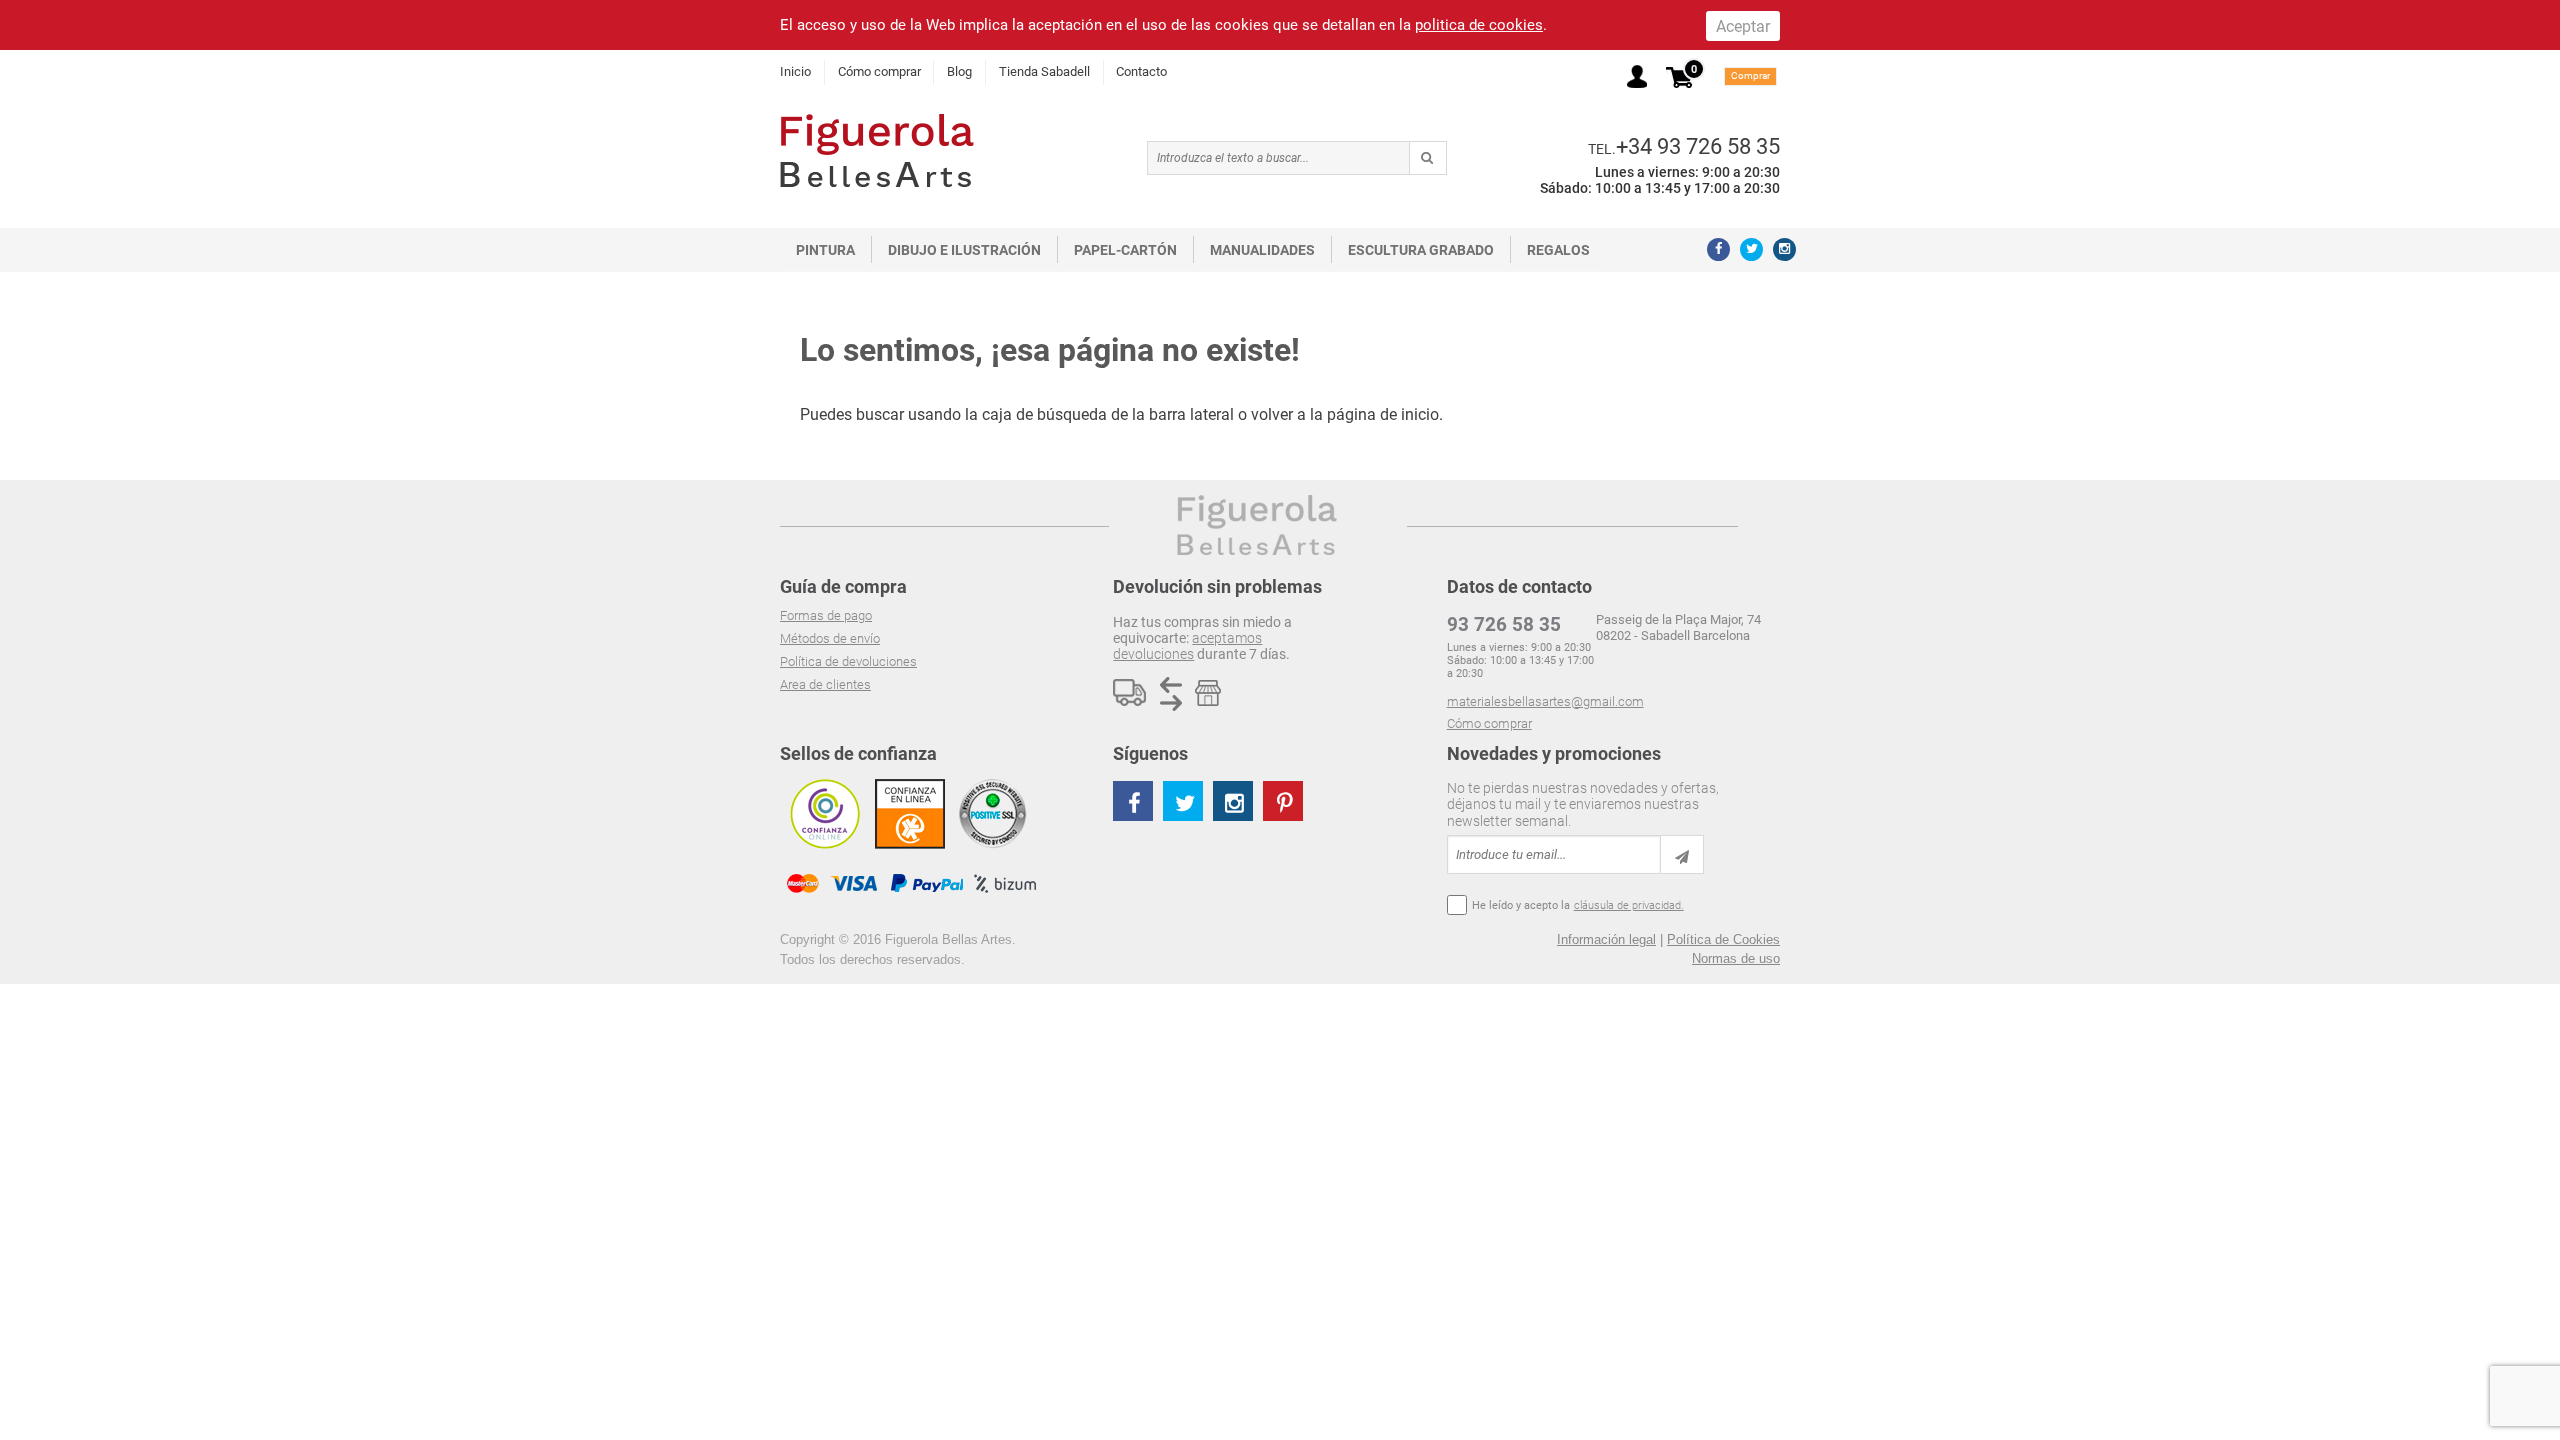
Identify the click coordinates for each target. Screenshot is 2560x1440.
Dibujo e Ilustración (964, 250)
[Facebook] (1718, 249)
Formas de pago (826, 615)
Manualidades (1262, 250)
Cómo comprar (879, 71)
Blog (959, 71)
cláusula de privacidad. (1629, 905)
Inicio (795, 71)
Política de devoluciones (848, 661)
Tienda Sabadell (1044, 71)
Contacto (1141, 71)
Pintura (825, 250)
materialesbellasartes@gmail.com (1545, 701)
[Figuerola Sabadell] (877, 150)
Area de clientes (825, 684)
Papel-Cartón (1125, 250)
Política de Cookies (1723, 939)
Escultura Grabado (1421, 250)
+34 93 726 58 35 (1698, 146)
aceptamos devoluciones (1187, 646)
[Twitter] (1751, 249)
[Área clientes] (1637, 76)
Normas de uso (1736, 958)
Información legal (1606, 939)
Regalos (1558, 250)
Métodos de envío (830, 638)
